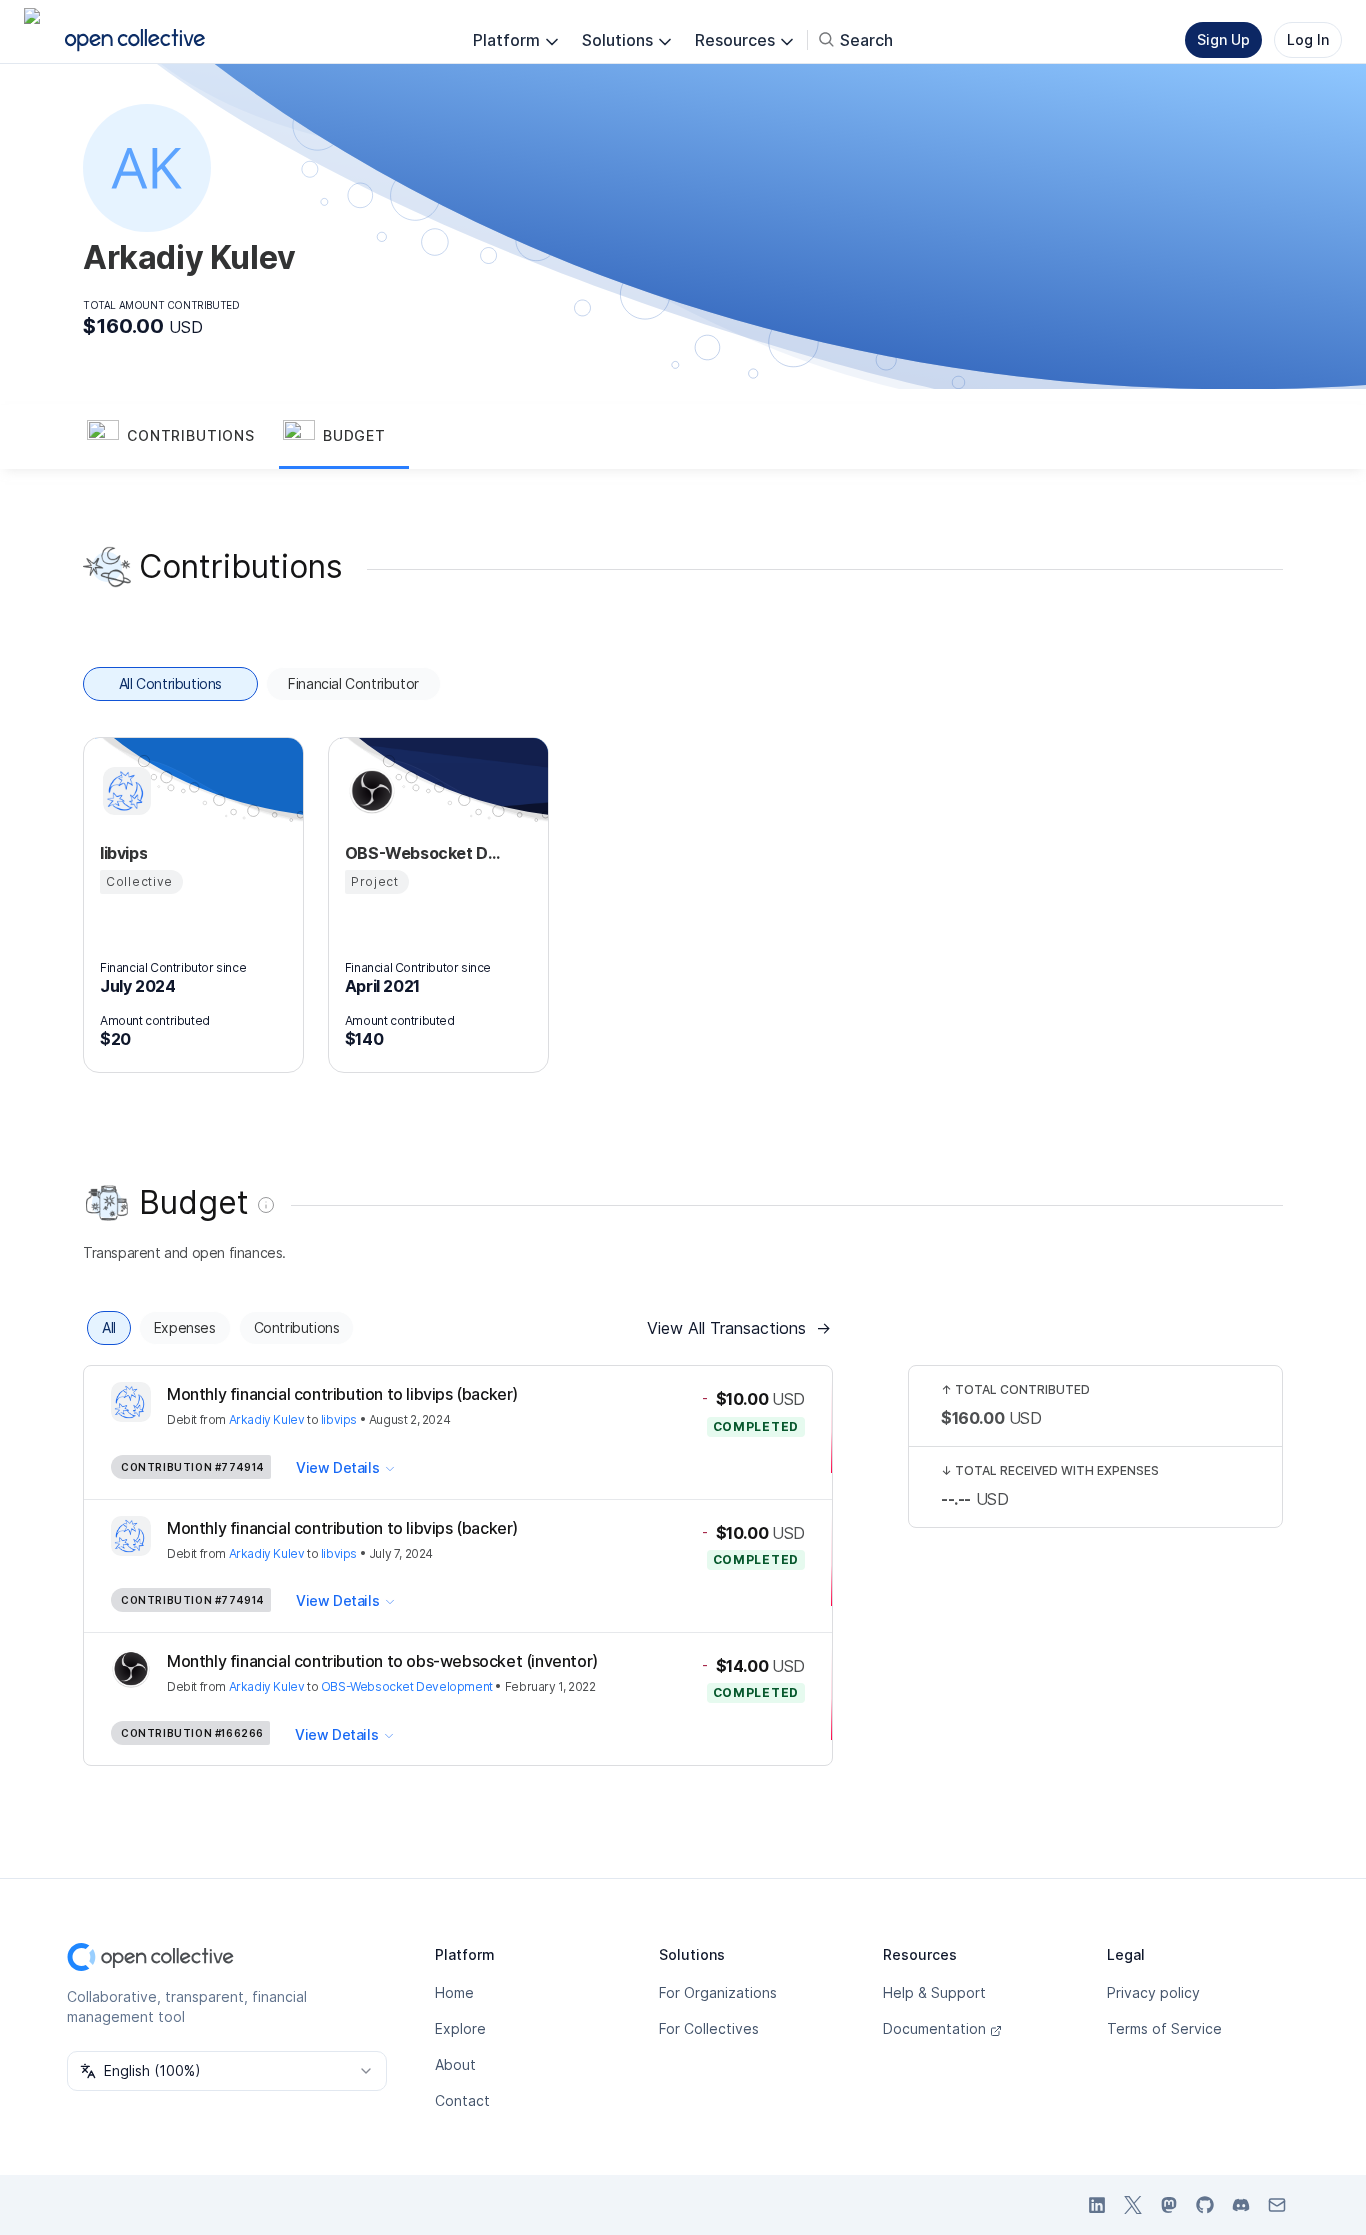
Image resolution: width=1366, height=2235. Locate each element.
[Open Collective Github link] (1205, 2205)
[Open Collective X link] (1133, 2205)
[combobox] (227, 2071)
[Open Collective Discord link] (1241, 2205)
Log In (1308, 39)
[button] (181, 437)
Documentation (934, 2028)
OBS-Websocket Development (407, 1686)
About (455, 2064)
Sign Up (1223, 39)
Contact (462, 2100)
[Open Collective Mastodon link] (1169, 2205)
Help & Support (934, 1992)
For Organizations (718, 1992)
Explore (460, 2028)
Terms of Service (1164, 2028)
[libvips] (124, 791)
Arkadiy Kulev (267, 1419)
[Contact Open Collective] (1277, 2205)
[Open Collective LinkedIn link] (1097, 2205)
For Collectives (709, 2028)
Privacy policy (1153, 1992)
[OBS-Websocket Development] (369, 791)
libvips (339, 1419)
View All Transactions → (739, 1328)
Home (454, 1992)
